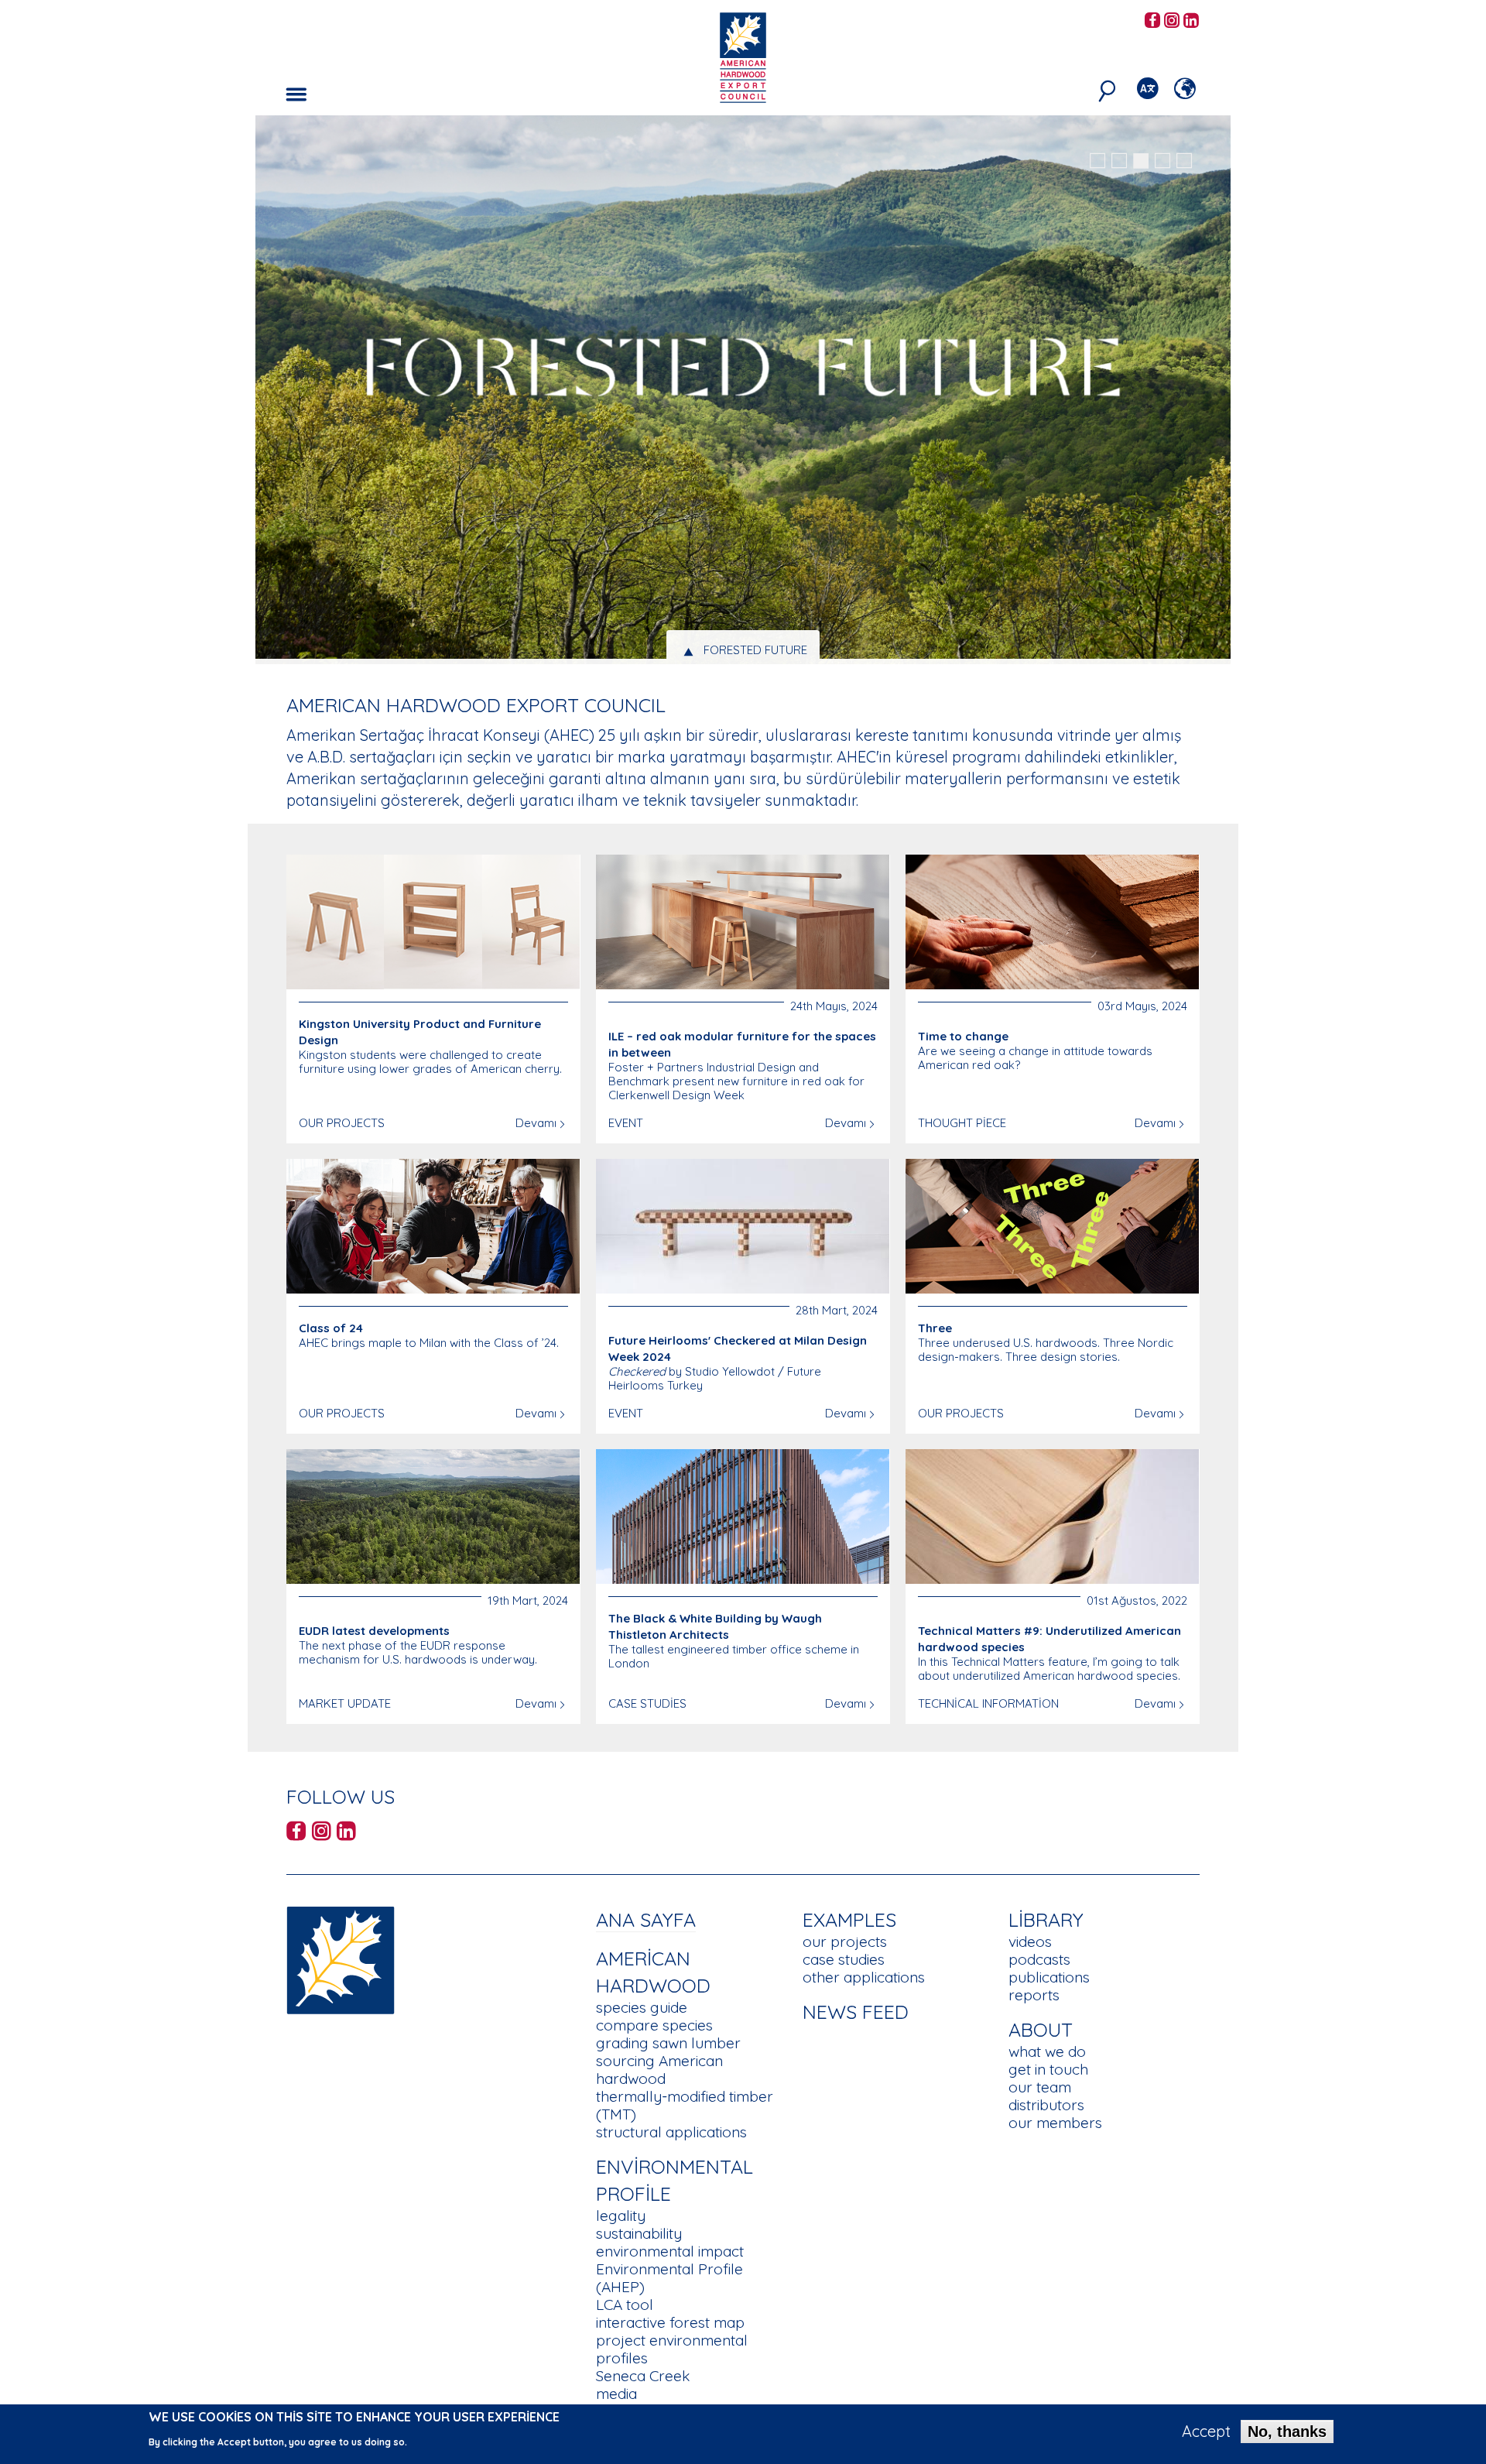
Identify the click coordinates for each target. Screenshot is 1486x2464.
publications (1049, 1977)
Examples (849, 1919)
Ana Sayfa (646, 1919)
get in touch (1048, 2069)
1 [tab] (1097, 161)
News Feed (856, 2012)
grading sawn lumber (668, 2043)
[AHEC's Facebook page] (1152, 21)
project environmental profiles (672, 2349)
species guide (642, 2007)
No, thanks (1287, 2431)
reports (1034, 1995)
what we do (1047, 2051)
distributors (1046, 2105)
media (616, 2394)
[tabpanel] (743, 392)
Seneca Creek (643, 2376)
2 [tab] (1119, 161)
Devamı (536, 1123)
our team (1040, 2087)
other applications (864, 1977)
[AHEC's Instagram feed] (1172, 21)
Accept (1206, 2431)
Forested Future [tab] (755, 650)
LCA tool (625, 2305)
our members (1055, 2123)
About (1041, 2029)
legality (621, 2216)
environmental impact (670, 2251)
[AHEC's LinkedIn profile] (1191, 21)
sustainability (639, 2233)
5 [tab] (1184, 161)
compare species (654, 2025)
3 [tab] (1141, 161)
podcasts (1039, 1959)
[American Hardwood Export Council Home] (743, 56)
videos (1030, 1941)
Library (1046, 1919)
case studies (844, 1959)
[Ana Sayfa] (341, 1958)
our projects (845, 1941)
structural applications (671, 2132)
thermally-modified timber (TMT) (685, 2105)
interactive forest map (670, 2322)
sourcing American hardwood (659, 2070)
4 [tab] (1162, 161)
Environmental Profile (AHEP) (669, 2278)
